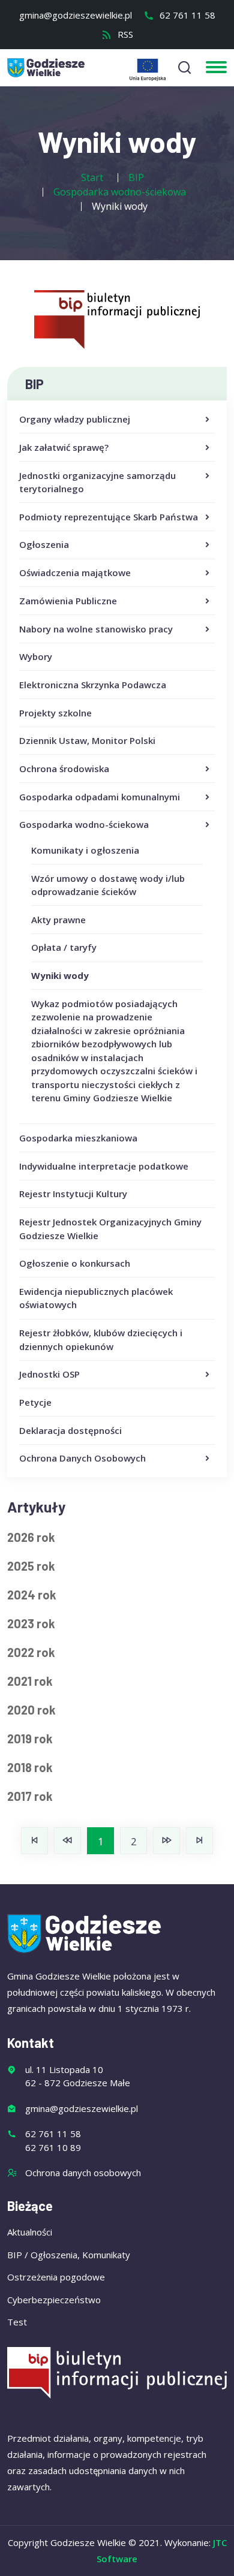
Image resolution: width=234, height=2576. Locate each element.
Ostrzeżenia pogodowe (56, 2277)
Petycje (35, 1402)
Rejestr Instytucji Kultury (73, 1194)
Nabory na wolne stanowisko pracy (96, 629)
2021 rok (30, 1681)
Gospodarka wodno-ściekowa (84, 824)
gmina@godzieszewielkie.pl (76, 15)
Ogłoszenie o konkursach (75, 1263)
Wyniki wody (60, 975)
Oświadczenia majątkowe (75, 573)
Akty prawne (58, 920)
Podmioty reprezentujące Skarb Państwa (109, 517)
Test (17, 2322)
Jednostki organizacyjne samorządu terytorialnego (97, 482)
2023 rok (31, 1623)
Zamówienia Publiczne (68, 601)
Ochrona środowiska (64, 769)
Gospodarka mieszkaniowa (78, 1138)
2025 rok (31, 1566)
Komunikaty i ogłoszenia (85, 850)
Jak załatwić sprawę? (64, 447)
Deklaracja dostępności (70, 1430)
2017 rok (30, 1796)
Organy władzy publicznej (75, 419)
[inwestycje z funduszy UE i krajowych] (148, 70)
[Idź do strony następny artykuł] (166, 1841)
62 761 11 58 (186, 15)
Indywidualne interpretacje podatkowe (104, 1166)
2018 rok (30, 1767)
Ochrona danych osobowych (83, 2173)
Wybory (36, 656)
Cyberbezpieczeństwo (54, 2300)
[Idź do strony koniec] (199, 1841)
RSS (124, 34)
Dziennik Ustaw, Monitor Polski (87, 740)
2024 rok (32, 1595)
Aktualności (30, 2232)
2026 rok (31, 1537)
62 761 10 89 (53, 2147)
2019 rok (30, 1739)
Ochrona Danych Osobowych (82, 1458)
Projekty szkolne (55, 713)
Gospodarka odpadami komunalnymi (100, 797)
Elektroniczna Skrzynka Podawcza (93, 685)
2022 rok (31, 1652)
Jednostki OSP (49, 1374)
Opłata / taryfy (64, 947)
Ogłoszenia (44, 544)
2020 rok (31, 1710)
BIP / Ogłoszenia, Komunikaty (69, 2255)
